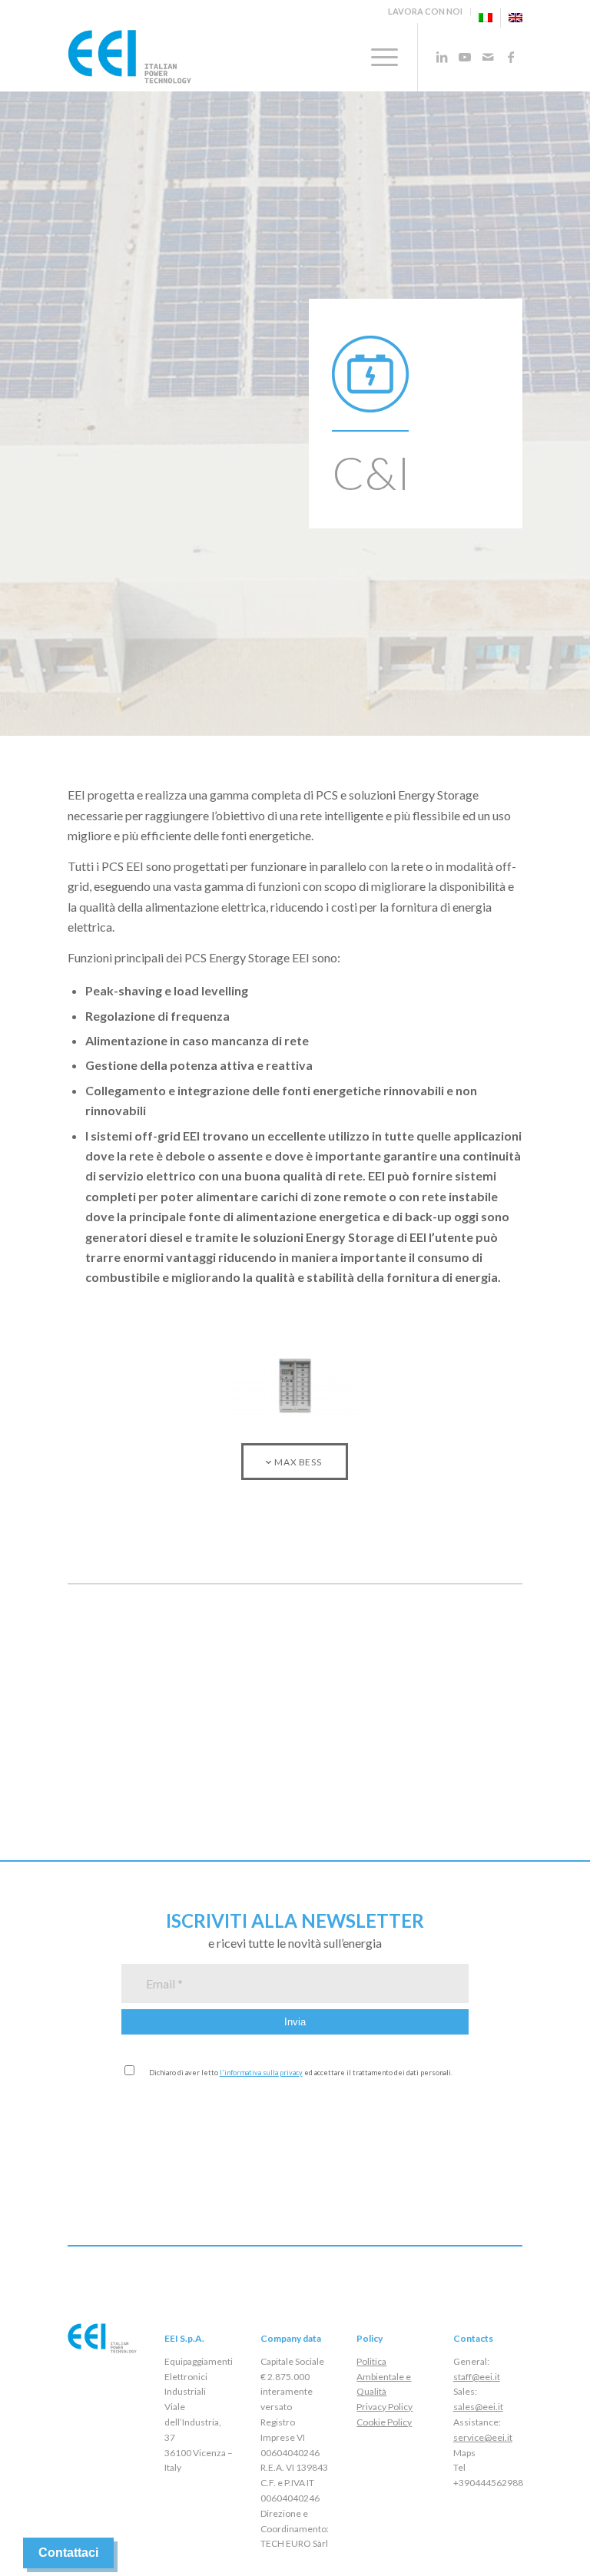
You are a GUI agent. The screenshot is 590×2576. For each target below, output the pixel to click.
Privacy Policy (384, 2407)
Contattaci (68, 2553)
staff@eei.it (477, 2377)
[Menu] (377, 57)
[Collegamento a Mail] (488, 57)
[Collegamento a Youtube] (465, 57)
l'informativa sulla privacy (261, 2073)
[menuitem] (426, 12)
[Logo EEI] (129, 57)
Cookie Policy (384, 2422)
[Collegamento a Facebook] (511, 57)
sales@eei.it (478, 2407)
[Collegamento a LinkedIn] (442, 57)
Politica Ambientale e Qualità (384, 2377)
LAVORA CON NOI (425, 11)
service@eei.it (483, 2437)
